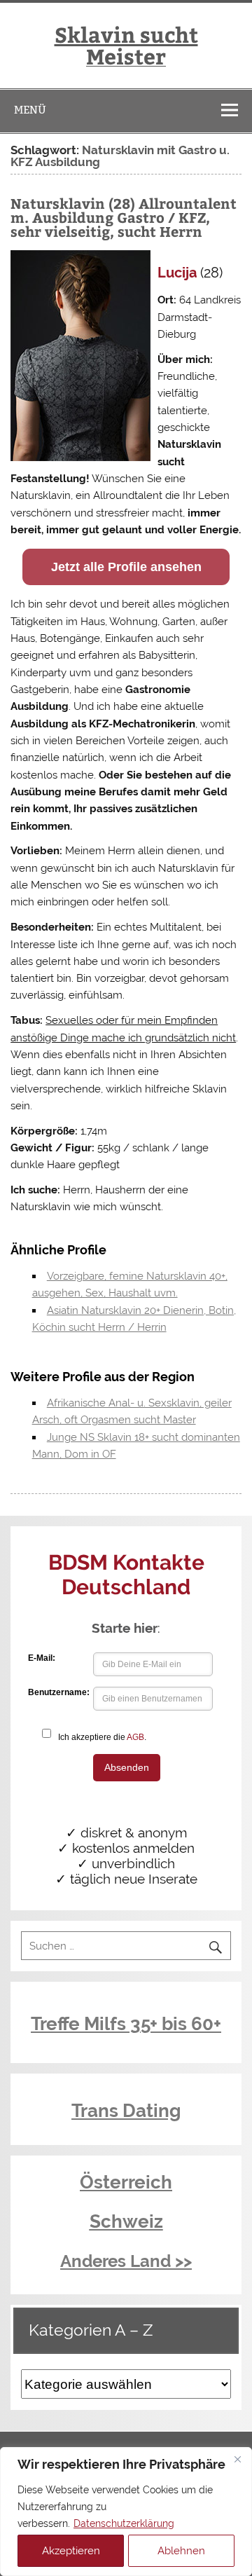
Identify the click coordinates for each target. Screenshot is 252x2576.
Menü (30, 110)
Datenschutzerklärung (124, 2523)
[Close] (237, 2459)
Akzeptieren (71, 2551)
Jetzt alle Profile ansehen (126, 567)
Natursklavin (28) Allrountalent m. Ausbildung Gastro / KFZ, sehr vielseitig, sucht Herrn (124, 217)
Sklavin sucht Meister (126, 44)
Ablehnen (181, 2551)
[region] (126, 2512)
